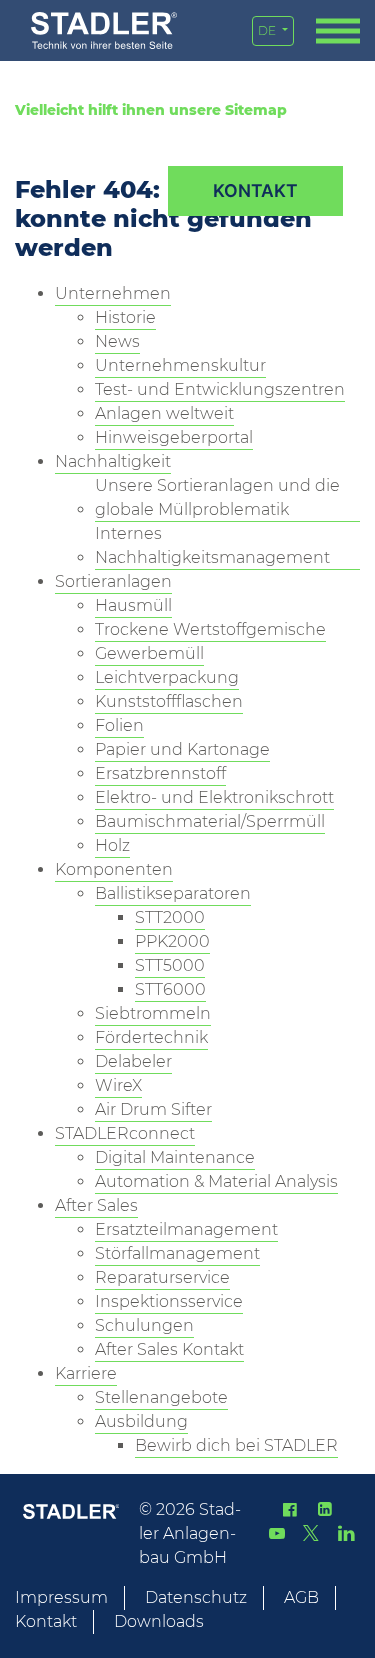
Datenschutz (196, 1597)
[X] (311, 1533)
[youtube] (277, 1533)
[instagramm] (346, 1533)
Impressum (61, 1597)
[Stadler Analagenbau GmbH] (104, 30)
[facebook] (290, 1509)
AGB (301, 1597)
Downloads (159, 1621)
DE (268, 30)
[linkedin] (324, 1509)
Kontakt (46, 1621)
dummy (255, 191)
